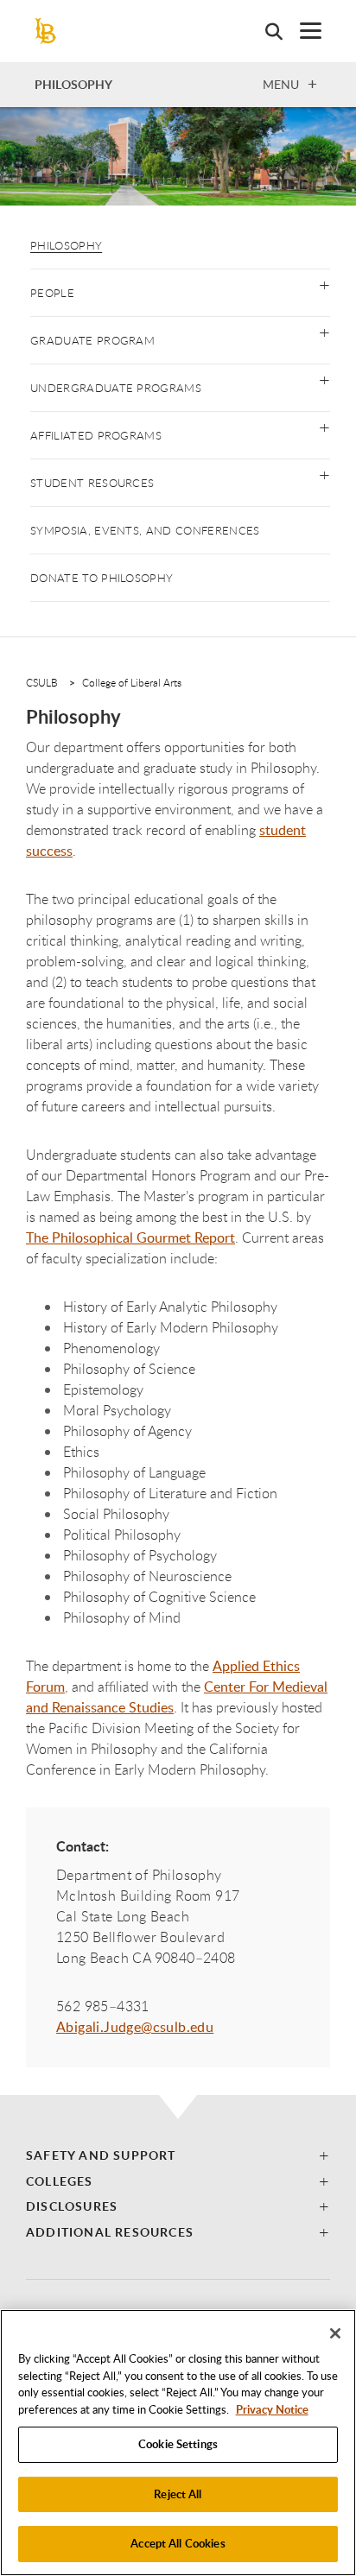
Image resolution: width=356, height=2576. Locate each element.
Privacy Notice (272, 2409)
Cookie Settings (178, 2444)
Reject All (178, 2494)
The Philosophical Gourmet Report (130, 1237)
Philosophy (66, 245)
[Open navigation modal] (302, 31)
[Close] (335, 2333)
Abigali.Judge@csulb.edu (135, 2027)
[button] (324, 284)
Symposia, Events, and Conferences (145, 530)
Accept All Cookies (178, 2543)
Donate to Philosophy (102, 578)
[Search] (265, 31)
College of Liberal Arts (132, 682)
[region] (178, 2443)
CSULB (42, 682)
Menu (281, 84)
